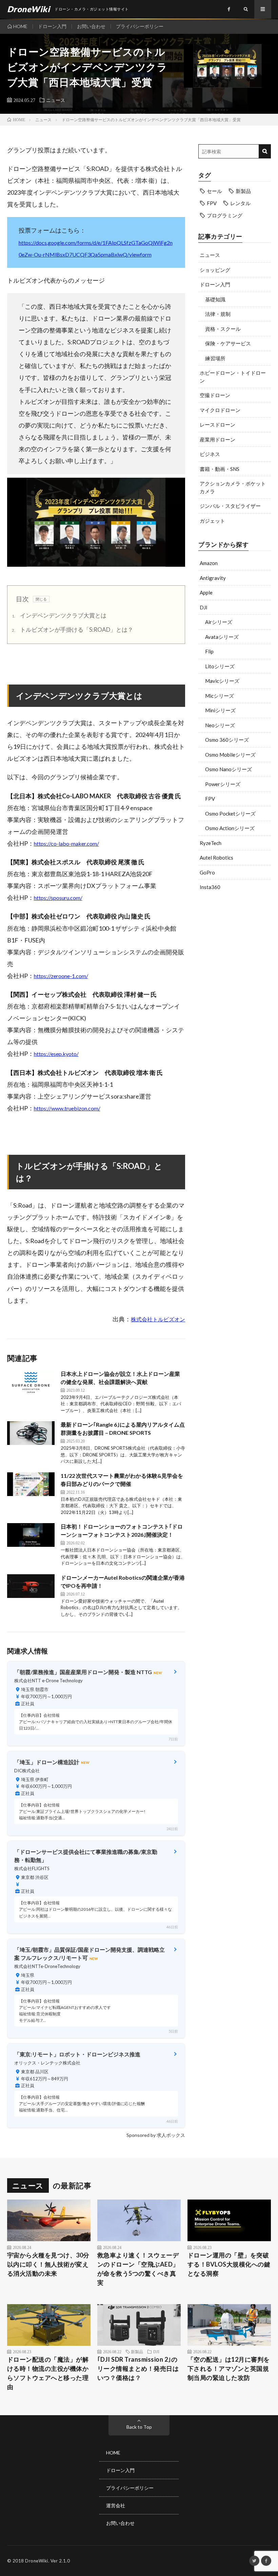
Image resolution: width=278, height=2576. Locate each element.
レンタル (240, 203)
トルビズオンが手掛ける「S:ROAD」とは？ (73, 630)
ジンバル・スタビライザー (230, 506)
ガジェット (212, 521)
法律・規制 (218, 314)
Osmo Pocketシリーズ (230, 814)
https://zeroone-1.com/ (61, 976)
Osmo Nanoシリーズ (229, 769)
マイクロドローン (220, 410)
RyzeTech (211, 843)
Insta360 (210, 887)
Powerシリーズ (223, 784)
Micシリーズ (220, 696)
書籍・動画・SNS (220, 469)
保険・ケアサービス (228, 343)
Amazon (209, 563)
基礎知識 (215, 299)
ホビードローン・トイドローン (233, 377)
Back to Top (139, 2427)
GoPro (207, 872)
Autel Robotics (216, 858)
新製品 (243, 191)
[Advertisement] (235, 942)
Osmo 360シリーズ (227, 740)
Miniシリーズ (220, 710)
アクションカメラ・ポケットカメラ (233, 487)
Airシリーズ (219, 622)
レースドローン (217, 425)
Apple (206, 592)
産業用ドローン (217, 439)
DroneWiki (37, 2561)
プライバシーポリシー (140, 26)
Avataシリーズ (222, 637)
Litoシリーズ (220, 666)
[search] (265, 151)
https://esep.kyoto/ (56, 1054)
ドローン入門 (52, 26)
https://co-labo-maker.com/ (66, 843)
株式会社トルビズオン (158, 1319)
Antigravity (213, 578)
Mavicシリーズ (222, 681)
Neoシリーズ (220, 725)
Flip (209, 651)
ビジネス (210, 454)
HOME (20, 26)
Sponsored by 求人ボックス (156, 2135)
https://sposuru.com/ (58, 898)
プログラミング (225, 215)
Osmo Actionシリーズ (230, 828)
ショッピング (215, 270)
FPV (212, 203)
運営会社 (116, 2505)
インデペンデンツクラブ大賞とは (59, 615)
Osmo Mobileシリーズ (230, 755)
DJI (204, 607)
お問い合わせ (91, 26)
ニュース (56, 100)
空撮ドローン (215, 395)
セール (214, 191)
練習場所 (215, 358)
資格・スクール (223, 329)
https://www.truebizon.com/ (67, 1108)
